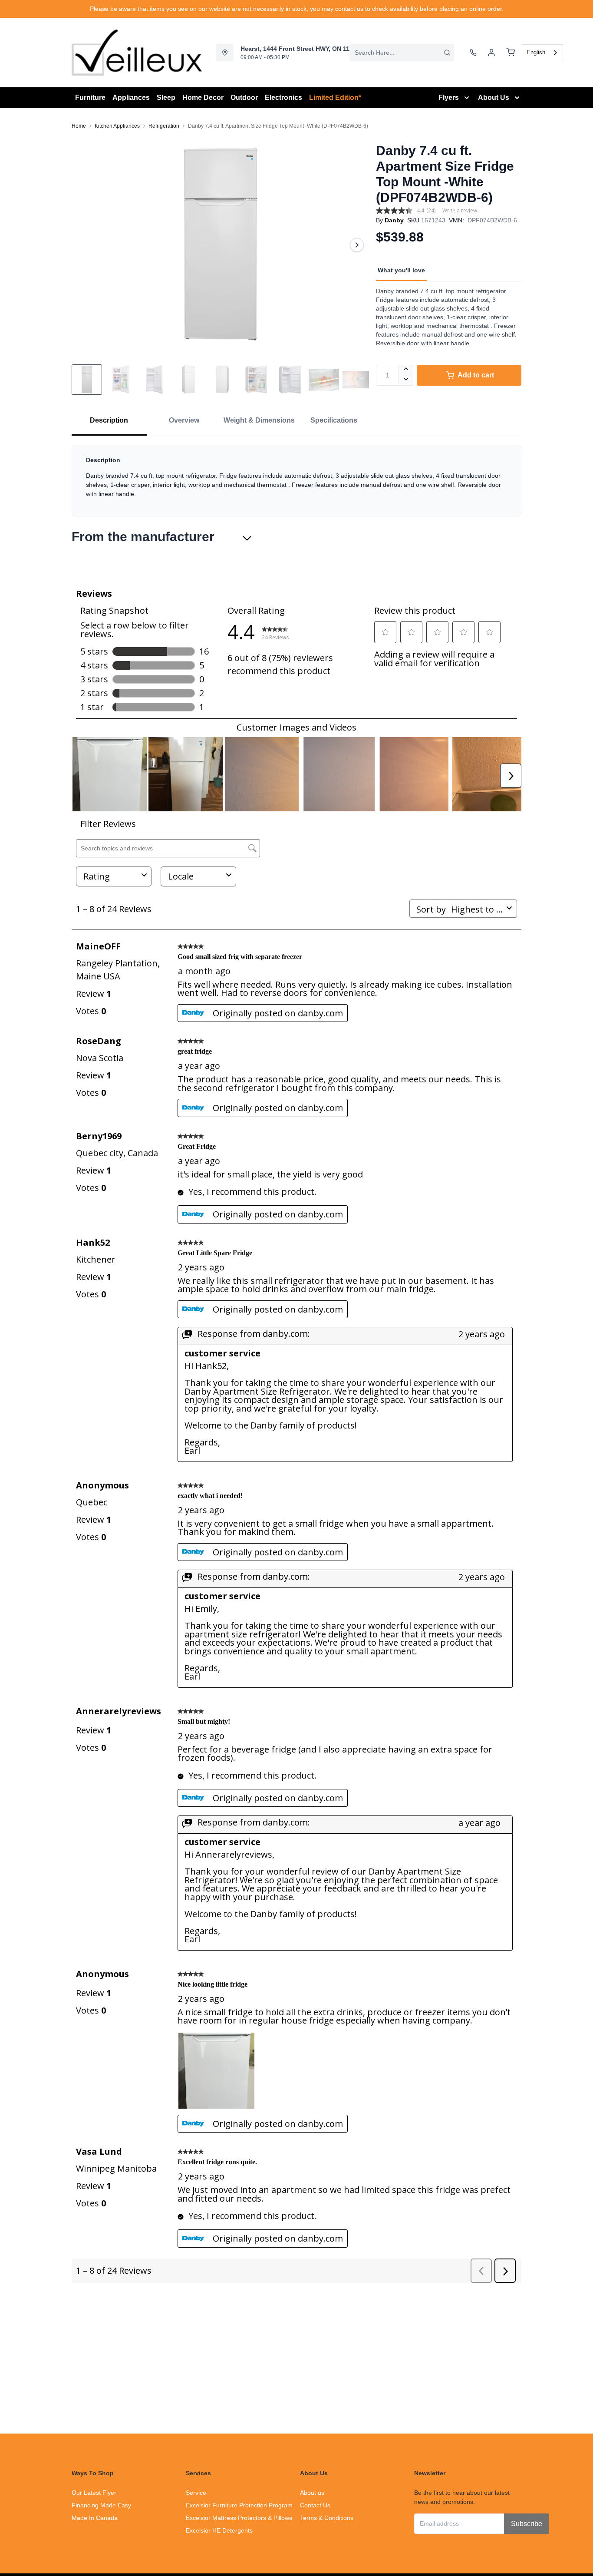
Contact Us (315, 2505)
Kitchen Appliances (117, 126)
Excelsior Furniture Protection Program (239, 2505)
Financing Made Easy (101, 2505)
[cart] (511, 53)
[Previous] (84, 245)
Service (196, 2493)
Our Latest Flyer (94, 2493)
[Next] (357, 245)
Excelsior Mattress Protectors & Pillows (239, 2518)
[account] (491, 53)
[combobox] (402, 53)
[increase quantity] (406, 370)
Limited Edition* (335, 98)
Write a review (460, 210)
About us (312, 2493)
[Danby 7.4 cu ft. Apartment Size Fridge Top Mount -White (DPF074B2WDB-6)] (220, 245)
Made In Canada (95, 2518)
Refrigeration (164, 126)
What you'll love (401, 270)
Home (79, 126)
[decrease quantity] (406, 380)
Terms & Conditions (327, 2518)
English (536, 52)
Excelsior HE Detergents (219, 2530)
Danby (394, 220)
